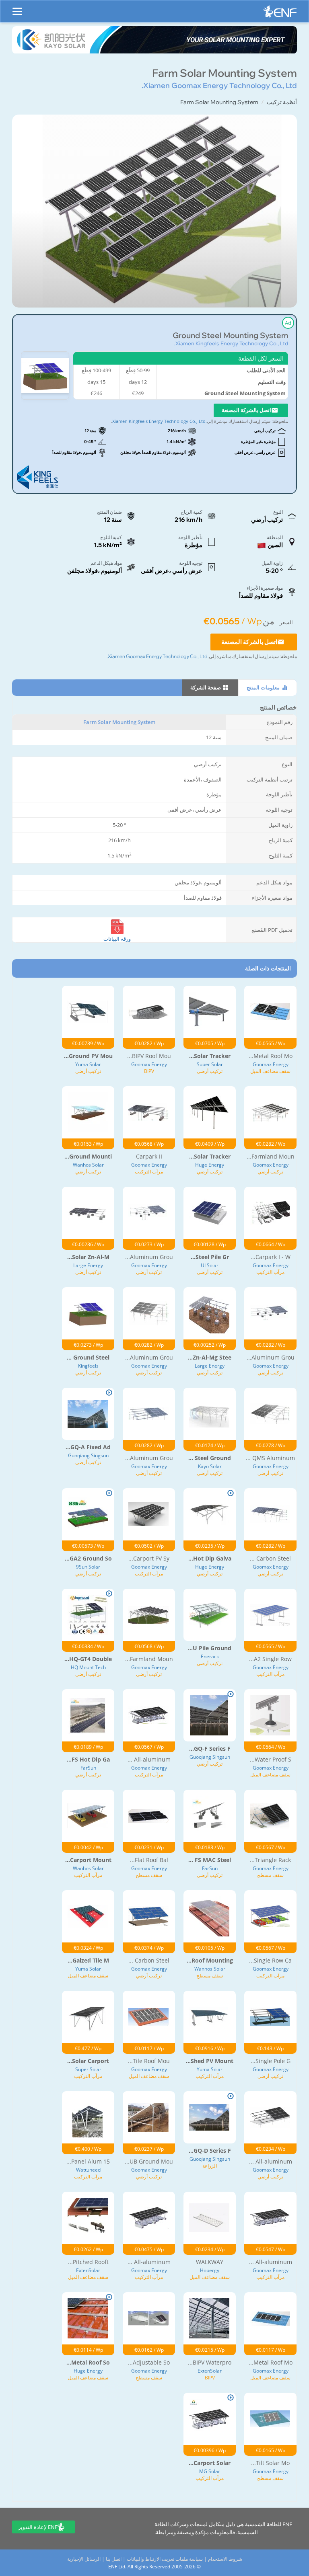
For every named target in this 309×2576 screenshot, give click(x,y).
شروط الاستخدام (225, 2559)
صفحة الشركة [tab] (206, 687)
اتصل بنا (114, 2559)
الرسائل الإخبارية (84, 2559)
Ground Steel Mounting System (230, 335)
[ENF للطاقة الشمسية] (280, 13)
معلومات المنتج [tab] (264, 687)
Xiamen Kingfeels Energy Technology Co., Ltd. (231, 343)
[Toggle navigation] (17, 8)
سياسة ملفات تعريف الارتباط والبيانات (165, 2559)
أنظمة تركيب (282, 102)
